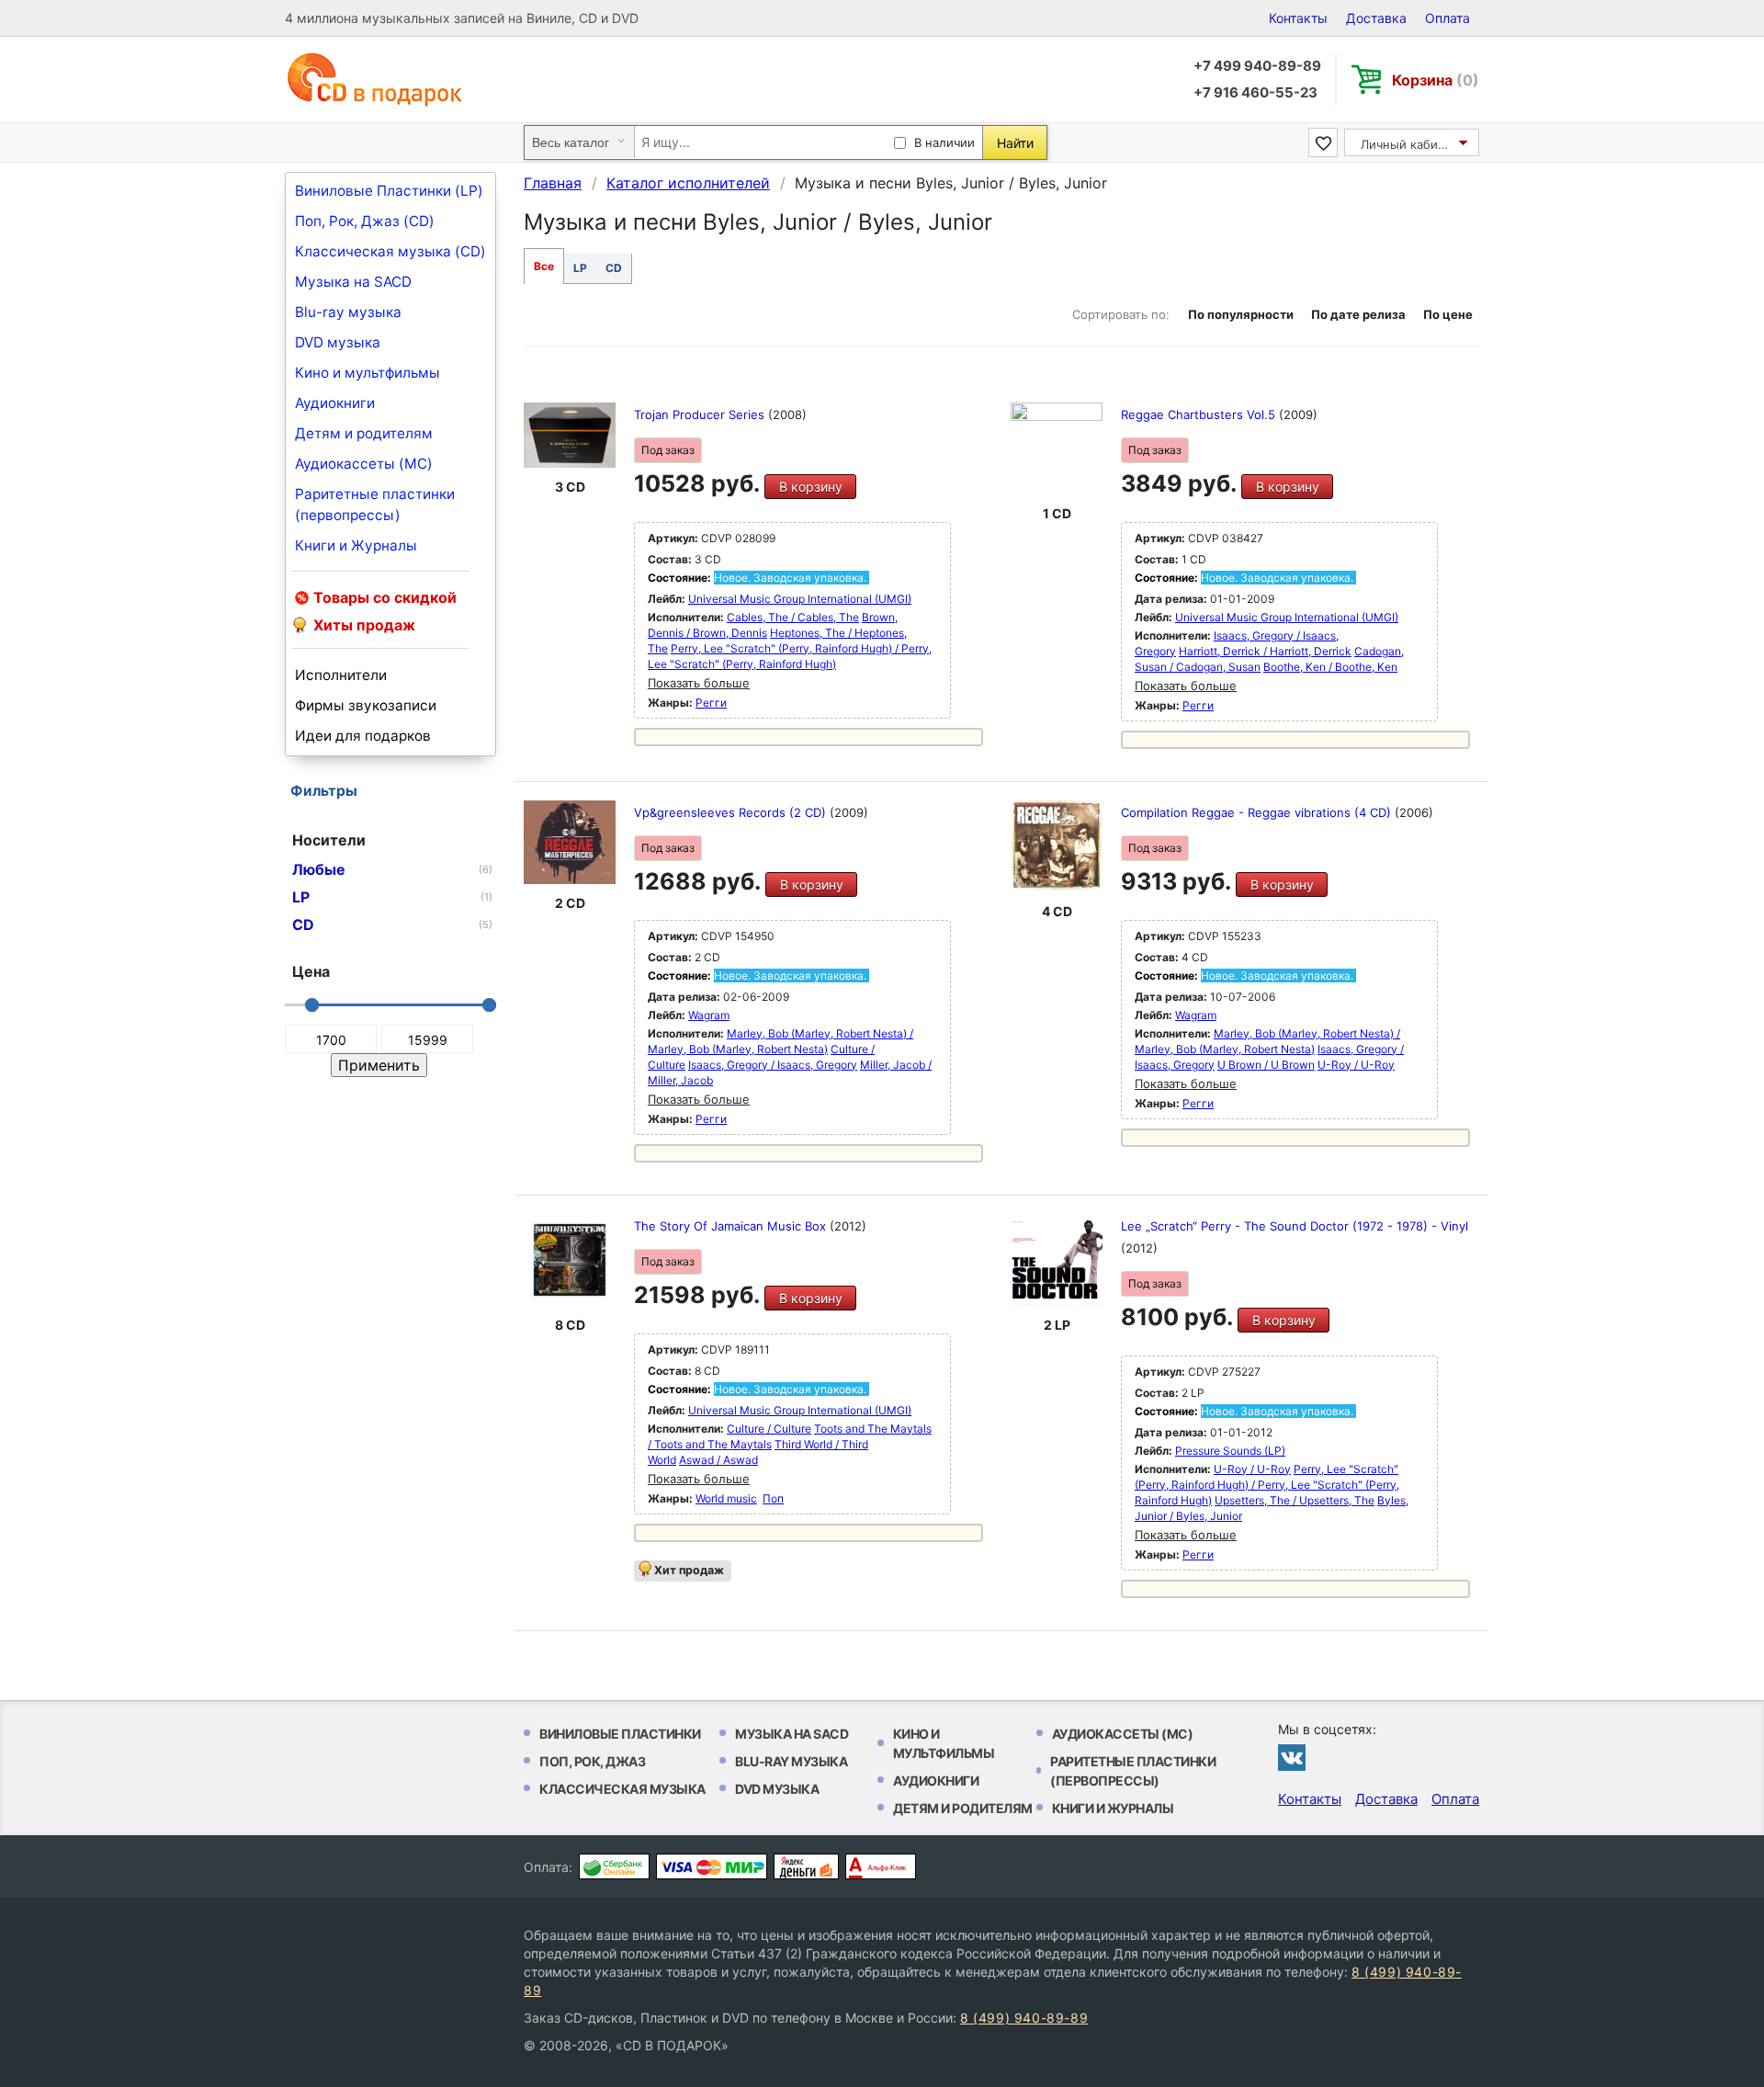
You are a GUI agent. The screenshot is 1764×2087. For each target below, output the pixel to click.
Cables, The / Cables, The (793, 617)
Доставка (1376, 18)
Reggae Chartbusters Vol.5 (1200, 414)
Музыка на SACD (353, 282)
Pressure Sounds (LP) (1230, 1451)
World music (726, 1498)
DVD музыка (338, 342)
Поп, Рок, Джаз (592, 1761)
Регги (711, 703)
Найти (1015, 143)
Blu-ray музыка (348, 312)
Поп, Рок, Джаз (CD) (365, 221)
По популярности (1241, 314)
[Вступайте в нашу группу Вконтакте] (1292, 1757)
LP (580, 268)
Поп (773, 1498)
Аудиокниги (335, 403)
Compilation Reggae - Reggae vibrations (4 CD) (1258, 812)
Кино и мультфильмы (367, 373)
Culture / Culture (769, 1429)
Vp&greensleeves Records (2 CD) (732, 812)
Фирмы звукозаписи (366, 705)
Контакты (1298, 18)
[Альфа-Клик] (881, 1866)
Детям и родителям (364, 433)
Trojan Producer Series (701, 414)
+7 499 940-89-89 (1257, 66)
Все (544, 266)
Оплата (1447, 18)
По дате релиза (1358, 314)
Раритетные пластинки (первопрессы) (375, 505)
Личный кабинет (1410, 144)
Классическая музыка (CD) (390, 251)
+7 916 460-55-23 (1255, 92)
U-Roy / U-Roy (1356, 1065)
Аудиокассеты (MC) (364, 464)
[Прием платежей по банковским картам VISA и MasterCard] (712, 1866)
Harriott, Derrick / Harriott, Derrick (1265, 651)
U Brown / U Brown (1266, 1065)
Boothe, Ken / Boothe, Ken (1330, 667)
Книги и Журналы (356, 545)
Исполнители (341, 675)
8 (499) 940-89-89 (1024, 2018)
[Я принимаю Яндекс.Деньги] (806, 1866)
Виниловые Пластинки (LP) (389, 191)
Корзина (1436, 80)
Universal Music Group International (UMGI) (800, 599)
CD (614, 268)
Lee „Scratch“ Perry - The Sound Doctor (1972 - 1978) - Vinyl (1295, 1226)
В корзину (811, 487)
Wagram (709, 1015)
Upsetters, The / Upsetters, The (1295, 1500)
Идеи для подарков (363, 736)
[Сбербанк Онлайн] (614, 1866)
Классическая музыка (622, 1789)
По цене (1448, 314)
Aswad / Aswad (718, 1460)
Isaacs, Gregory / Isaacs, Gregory (773, 1065)
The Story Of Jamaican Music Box (732, 1226)
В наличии (944, 142)
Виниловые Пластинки (620, 1734)
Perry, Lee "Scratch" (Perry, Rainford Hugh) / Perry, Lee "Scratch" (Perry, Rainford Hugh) (1267, 1485)
